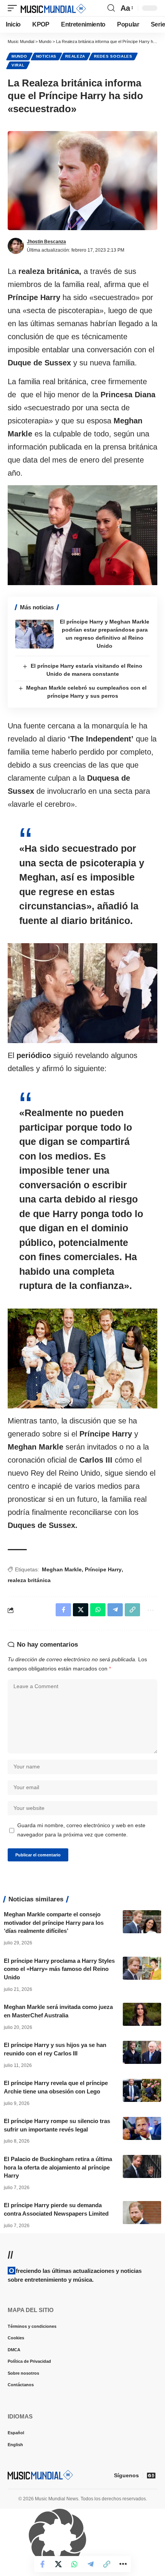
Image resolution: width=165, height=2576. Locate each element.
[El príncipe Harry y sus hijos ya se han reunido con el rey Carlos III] (142, 2052)
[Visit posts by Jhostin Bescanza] (16, 246)
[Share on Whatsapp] (74, 2564)
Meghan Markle (62, 1569)
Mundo (19, 56)
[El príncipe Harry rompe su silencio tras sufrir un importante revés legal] (142, 2128)
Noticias (46, 56)
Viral (18, 65)
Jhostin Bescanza (46, 242)
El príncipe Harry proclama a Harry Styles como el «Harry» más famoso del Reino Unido (59, 1969)
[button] (14, 8)
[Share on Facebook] (42, 2564)
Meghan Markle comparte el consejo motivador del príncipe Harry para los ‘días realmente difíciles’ (54, 1923)
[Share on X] (58, 2564)
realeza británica (29, 1580)
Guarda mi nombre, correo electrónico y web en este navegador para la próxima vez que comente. (81, 1830)
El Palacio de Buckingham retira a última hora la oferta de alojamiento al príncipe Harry (58, 2167)
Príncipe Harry (103, 1569)
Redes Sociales (113, 56)
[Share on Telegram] (91, 2564)
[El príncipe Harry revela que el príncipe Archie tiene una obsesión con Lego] (142, 2090)
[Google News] (151, 2475)
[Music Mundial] (53, 8)
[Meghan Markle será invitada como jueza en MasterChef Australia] (142, 2014)
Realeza (75, 56)
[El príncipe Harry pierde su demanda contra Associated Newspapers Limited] (142, 2213)
